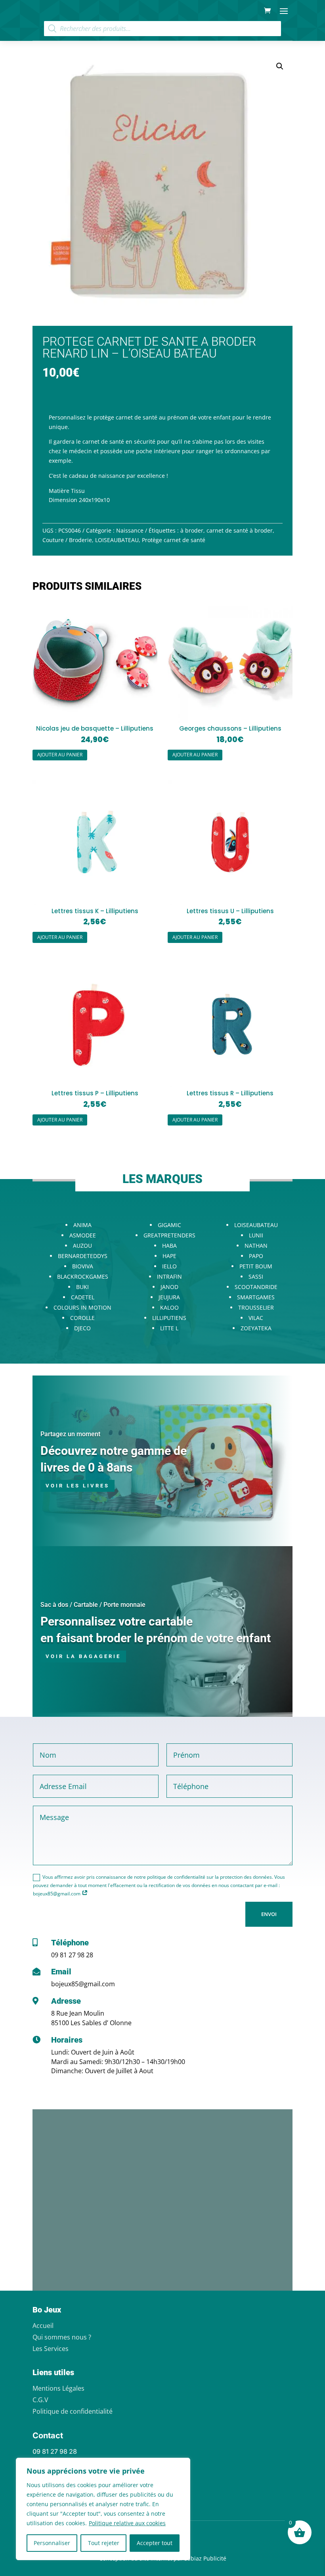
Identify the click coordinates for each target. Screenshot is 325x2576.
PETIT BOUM (256, 1266)
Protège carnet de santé (174, 540)
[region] (103, 2509)
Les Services (51, 2349)
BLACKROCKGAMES (83, 1276)
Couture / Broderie (67, 540)
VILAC (256, 1318)
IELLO (169, 1266)
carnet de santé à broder (240, 530)
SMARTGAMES (256, 1297)
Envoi (269, 1914)
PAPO (256, 1256)
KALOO (169, 1307)
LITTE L (169, 1328)
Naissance (130, 530)
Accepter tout (155, 2543)
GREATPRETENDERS (169, 1235)
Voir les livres (77, 1486)
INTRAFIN (169, 1276)
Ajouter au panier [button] (60, 755)
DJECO (82, 1328)
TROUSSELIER (256, 1307)
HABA (169, 1246)
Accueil (43, 2326)
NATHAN (256, 1246)
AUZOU (82, 1246)
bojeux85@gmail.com (83, 1984)
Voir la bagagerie (83, 1656)
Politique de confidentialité (73, 2411)
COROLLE (82, 1318)
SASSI (256, 1276)
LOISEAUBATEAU (117, 540)
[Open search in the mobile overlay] (162, 29)
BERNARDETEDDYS (83, 1256)
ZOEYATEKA (256, 1328)
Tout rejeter (104, 2543)
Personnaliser (52, 2543)
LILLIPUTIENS (169, 1318)
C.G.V (40, 2400)
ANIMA (82, 1225)
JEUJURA (169, 1297)
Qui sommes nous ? (62, 2337)
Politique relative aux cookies (127, 2523)
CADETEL (83, 1297)
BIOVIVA (83, 1266)
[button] (280, 66)
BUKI (82, 1287)
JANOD (169, 1287)
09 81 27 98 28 (72, 1955)
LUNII (256, 1235)
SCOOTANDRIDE (256, 1287)
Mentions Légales (58, 2388)
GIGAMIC (169, 1225)
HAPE (169, 1256)
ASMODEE (83, 1235)
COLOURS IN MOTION (82, 1307)
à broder (192, 530)
